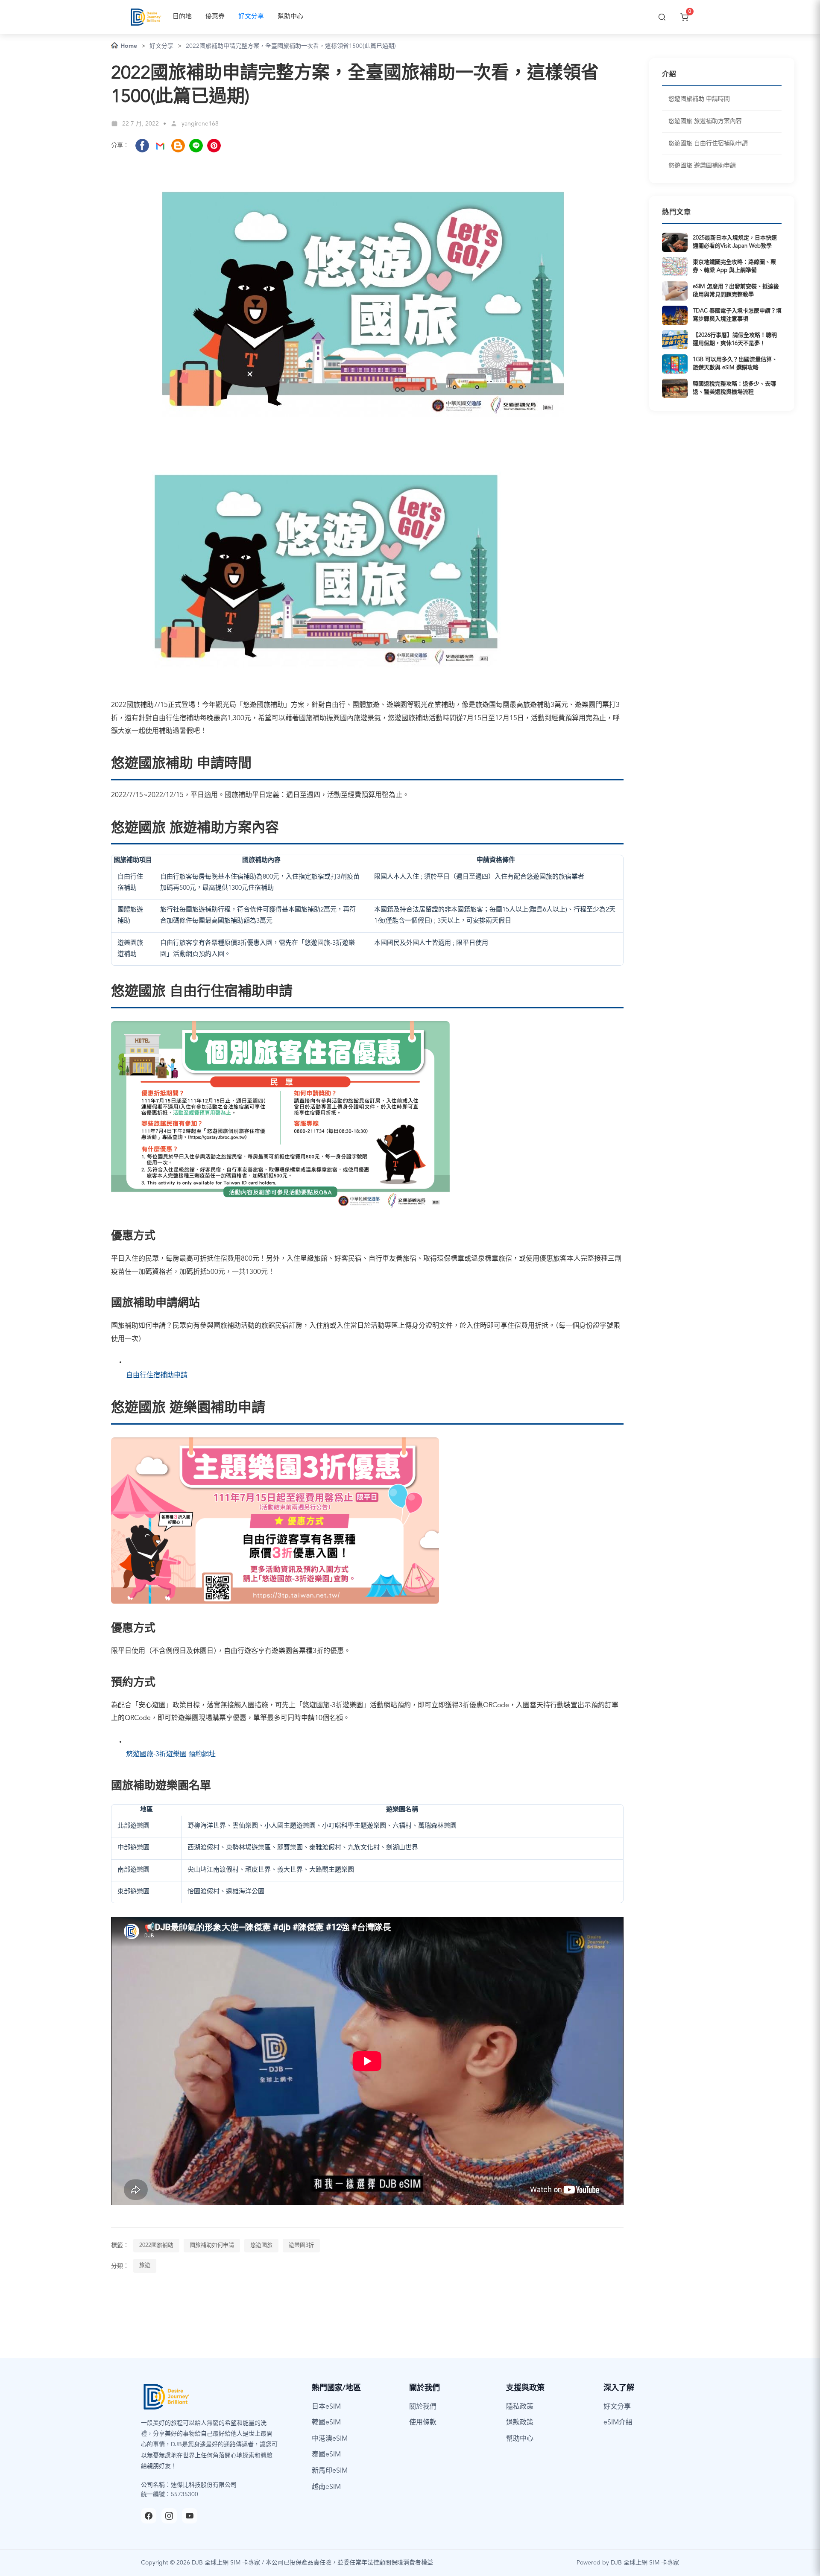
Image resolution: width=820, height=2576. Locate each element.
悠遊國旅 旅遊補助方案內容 (705, 121)
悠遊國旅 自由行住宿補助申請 (708, 143)
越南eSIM (326, 2487)
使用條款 (423, 2423)
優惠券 (215, 17)
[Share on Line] (196, 146)
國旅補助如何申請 (212, 2245)
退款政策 (520, 2423)
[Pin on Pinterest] (214, 146)
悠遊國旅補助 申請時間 (699, 99)
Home (129, 46)
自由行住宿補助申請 (157, 1376)
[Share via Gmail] (160, 146)
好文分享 (251, 17)
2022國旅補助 (156, 2245)
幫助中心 (290, 17)
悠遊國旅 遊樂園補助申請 (702, 166)
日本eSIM (326, 2407)
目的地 (182, 17)
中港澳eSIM (330, 2439)
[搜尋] (662, 17)
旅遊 (145, 2265)
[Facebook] (149, 2516)
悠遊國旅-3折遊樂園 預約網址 (171, 1755)
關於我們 (423, 2407)
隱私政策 (520, 2407)
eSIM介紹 (618, 2423)
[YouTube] (190, 2516)
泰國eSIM (326, 2455)
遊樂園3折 (301, 2245)
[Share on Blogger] (178, 146)
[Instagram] (169, 2516)
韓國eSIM (326, 2423)
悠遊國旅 (261, 2245)
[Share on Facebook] (142, 146)
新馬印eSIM (330, 2471)
